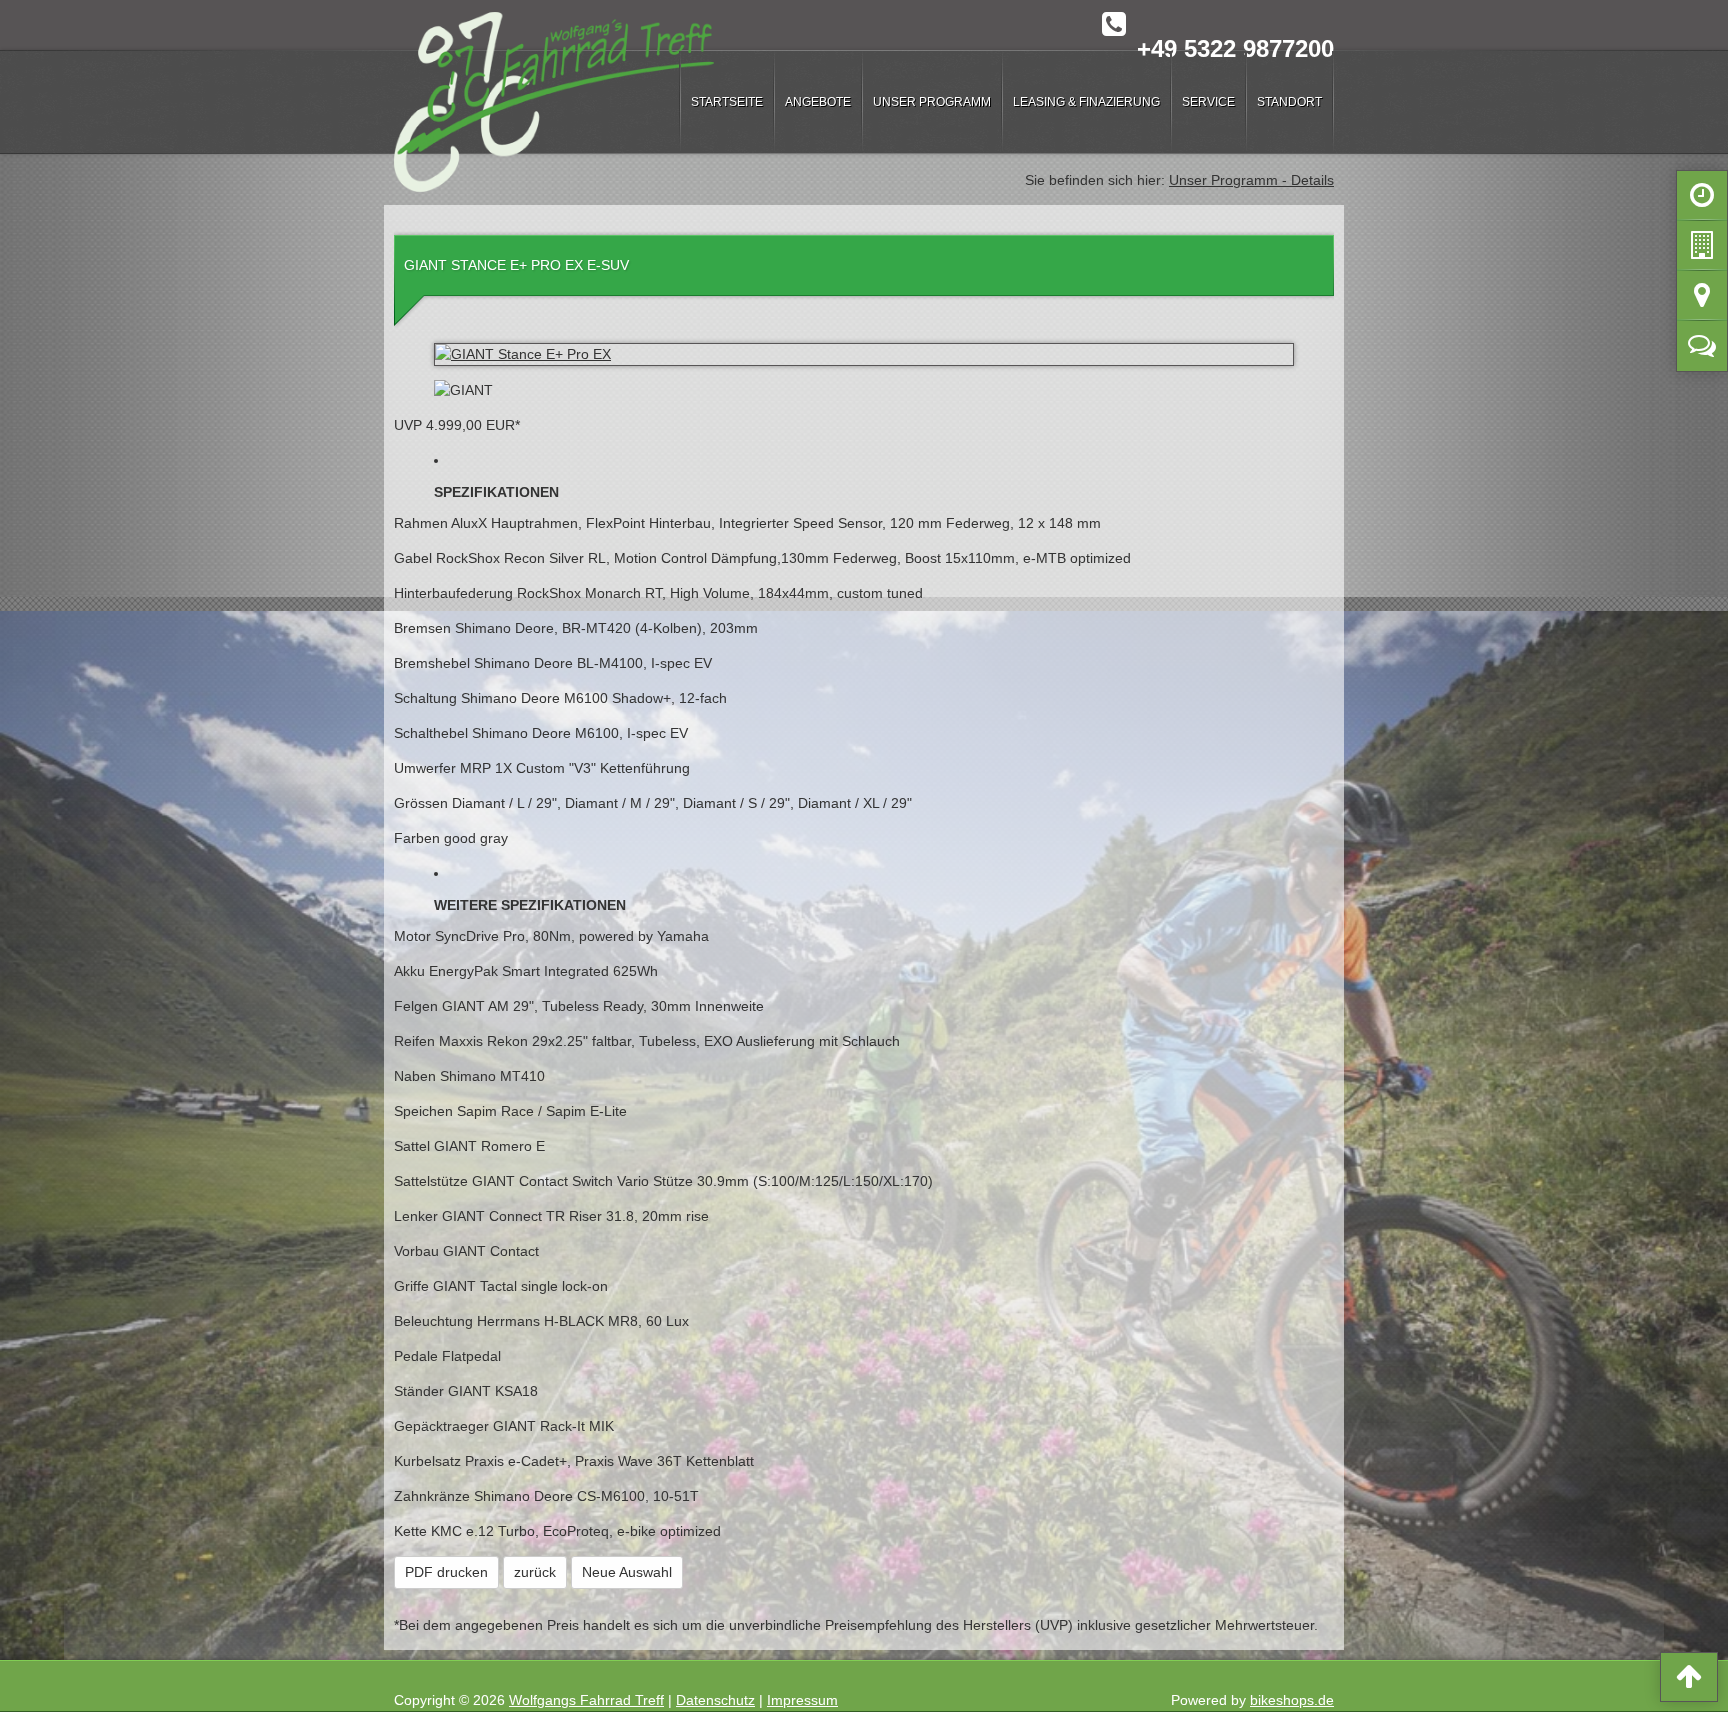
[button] (1689, 1681)
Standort (1289, 102)
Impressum (802, 1700)
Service (1208, 102)
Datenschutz (715, 1700)
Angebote (818, 102)
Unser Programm (932, 102)
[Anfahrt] (1702, 300)
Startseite (727, 102)
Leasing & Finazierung (1086, 102)
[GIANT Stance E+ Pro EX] (864, 354)
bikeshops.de (1292, 1700)
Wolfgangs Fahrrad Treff (586, 1700)
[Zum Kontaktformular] (1702, 350)
